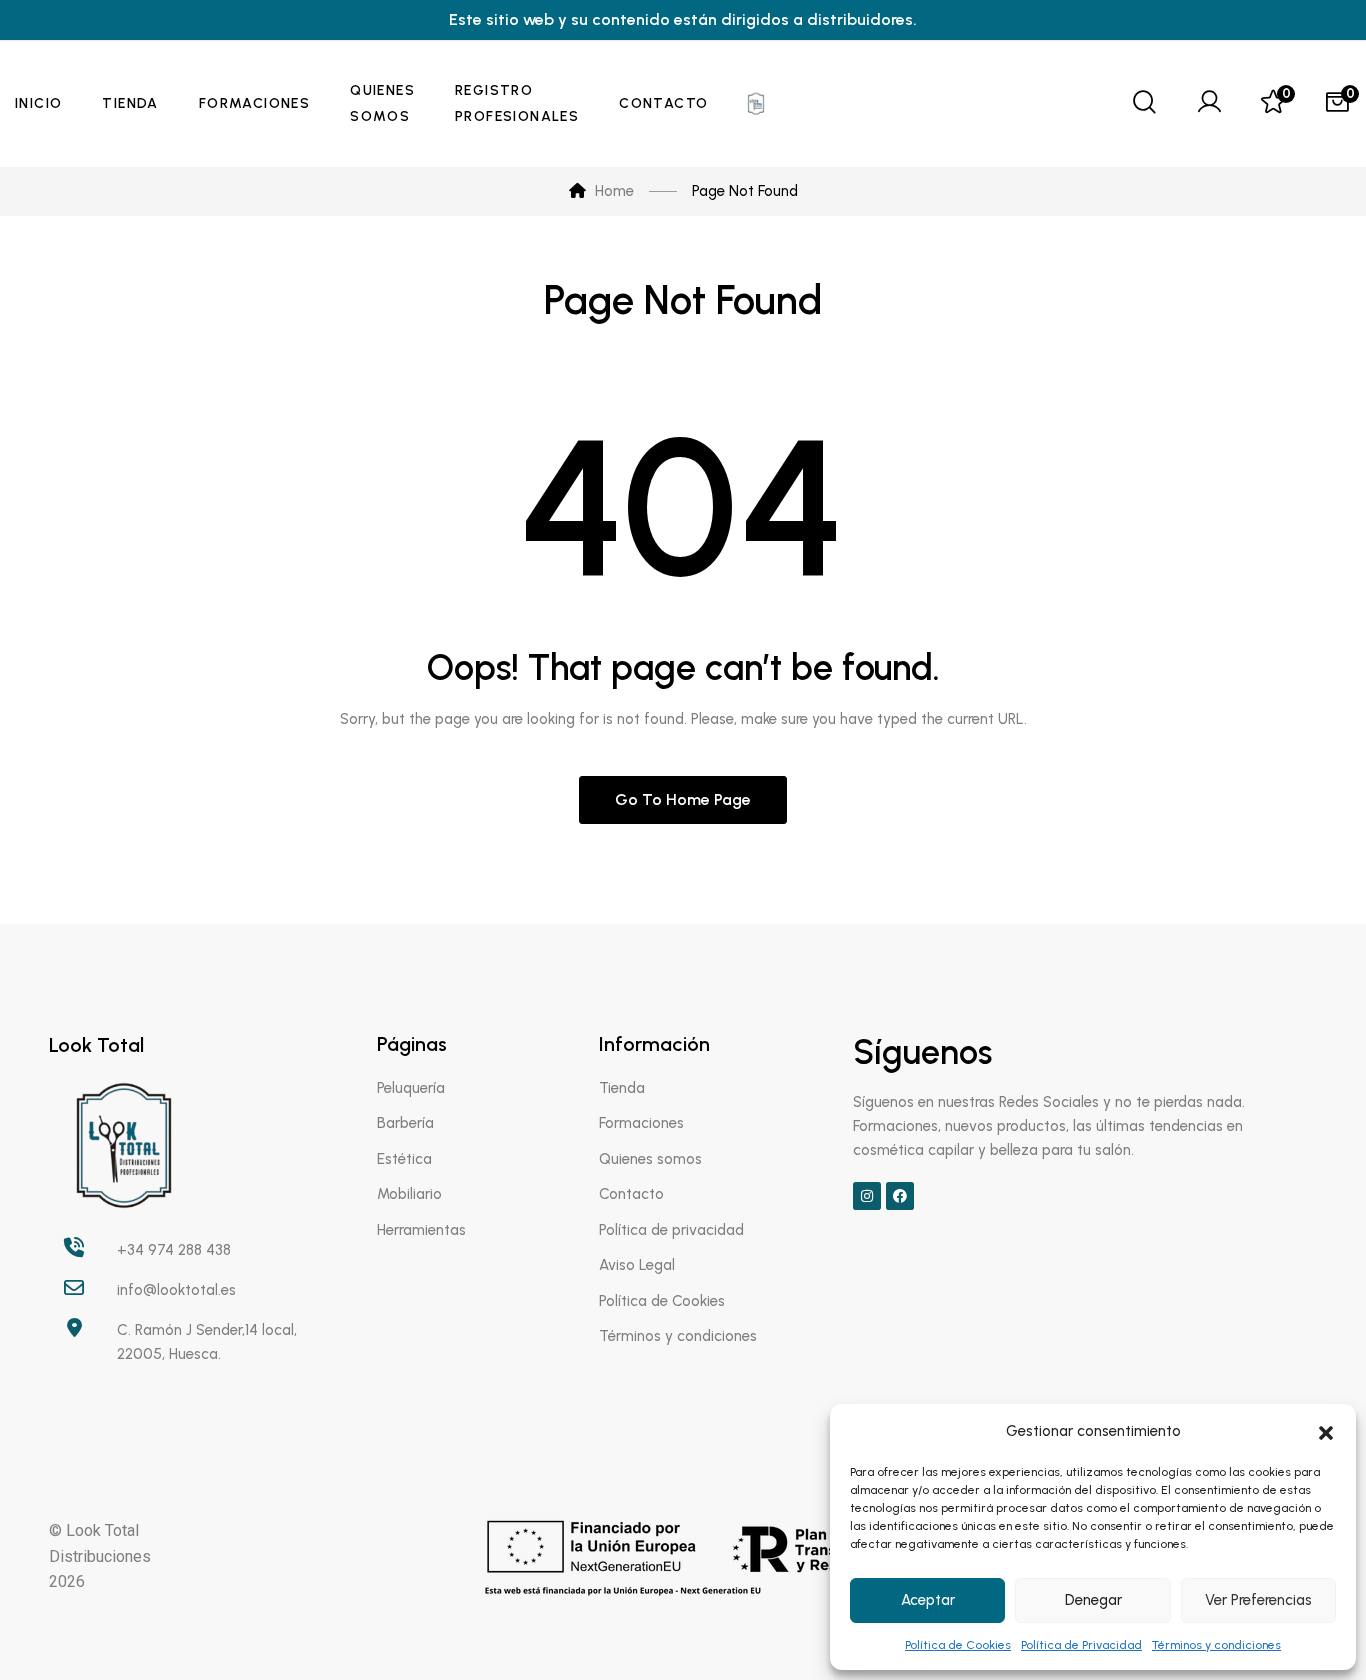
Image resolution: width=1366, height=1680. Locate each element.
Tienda (622, 1088)
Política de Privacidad (1081, 1645)
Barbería (405, 1123)
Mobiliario (409, 1194)
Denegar (1093, 1600)
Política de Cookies (958, 1645)
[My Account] (1209, 104)
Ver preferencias (1258, 1600)
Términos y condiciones (1216, 1645)
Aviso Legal (637, 1265)
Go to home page (683, 799)
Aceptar (928, 1600)
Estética (404, 1159)
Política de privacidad (671, 1230)
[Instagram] (867, 1196)
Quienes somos (650, 1159)
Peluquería (411, 1088)
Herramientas (421, 1230)
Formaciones (641, 1123)
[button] (1326, 1431)
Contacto (631, 1194)
